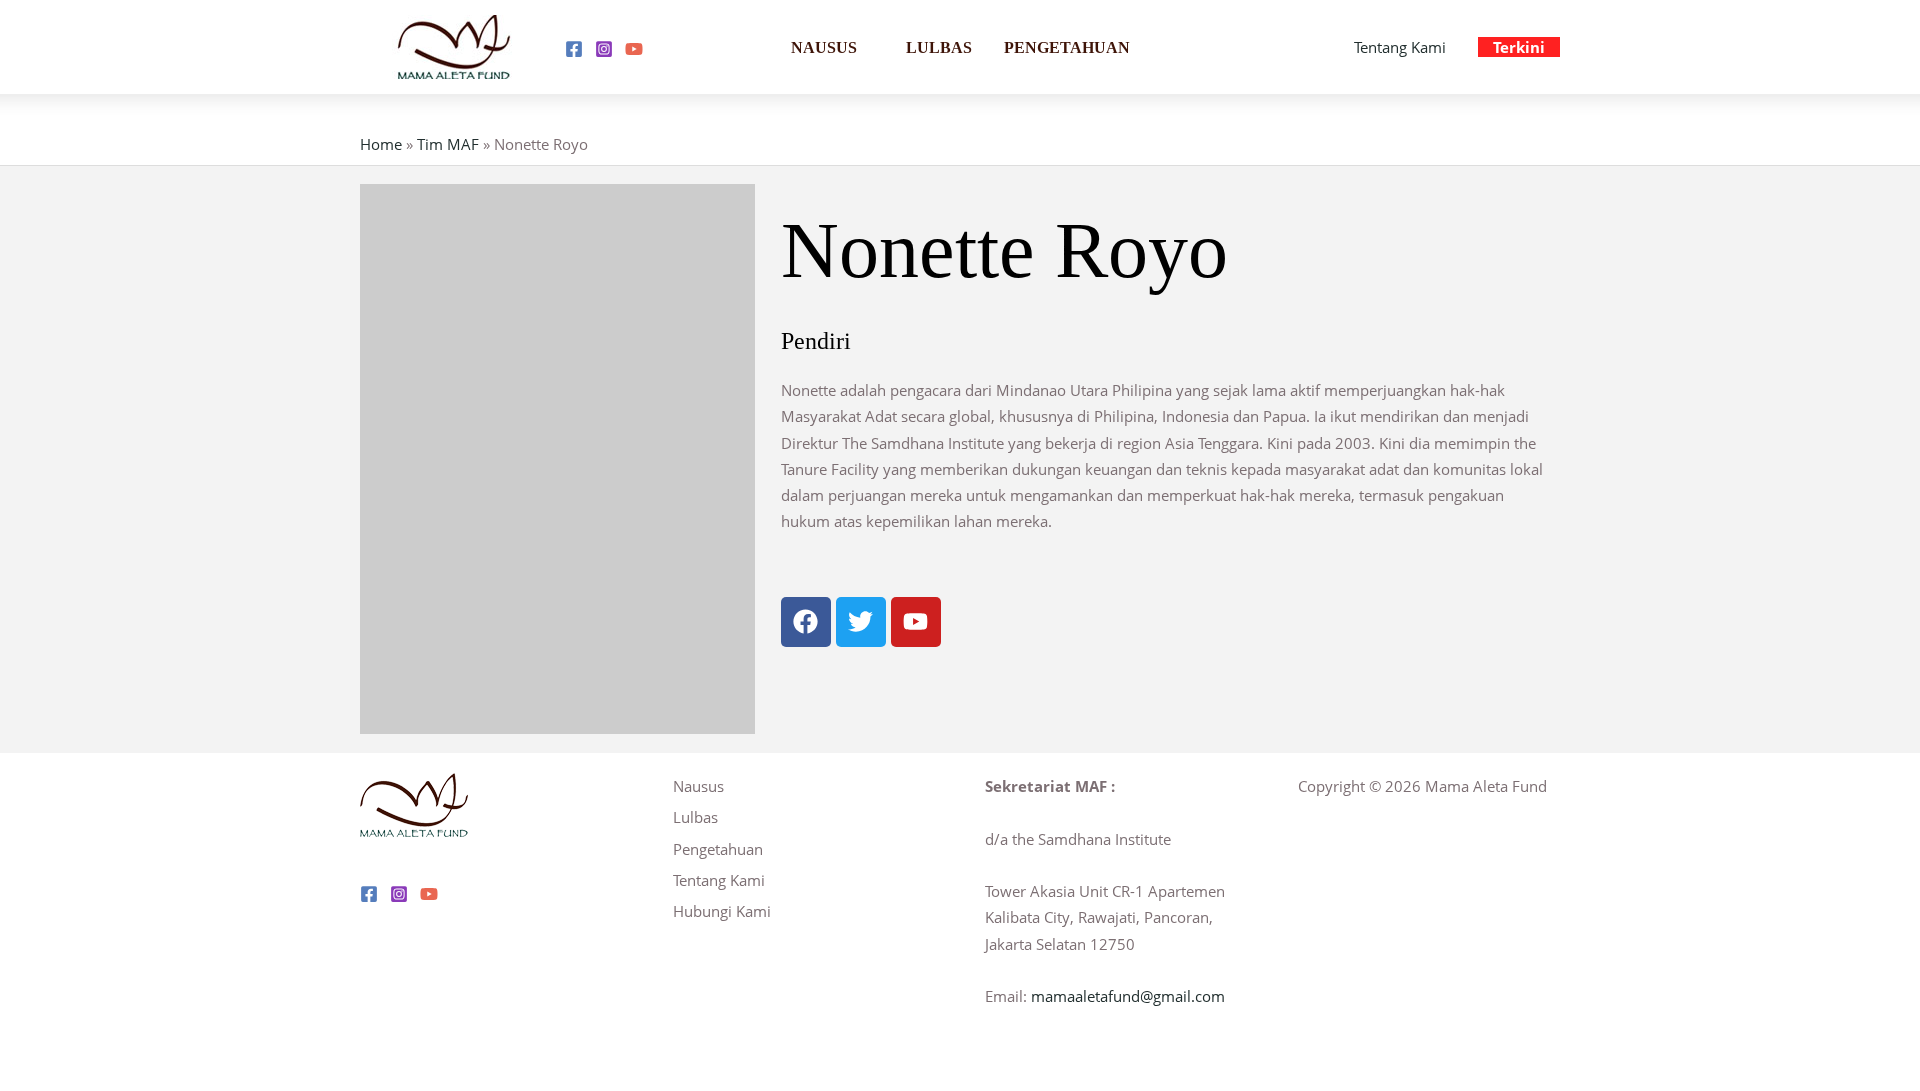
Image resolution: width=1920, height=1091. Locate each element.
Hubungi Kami (722, 911)
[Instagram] (604, 49)
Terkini (1519, 47)
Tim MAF (448, 144)
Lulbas (939, 47)
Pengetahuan (1067, 47)
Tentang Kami (1400, 47)
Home (381, 144)
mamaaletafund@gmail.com (1128, 996)
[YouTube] (634, 49)
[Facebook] (574, 49)
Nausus (824, 47)
